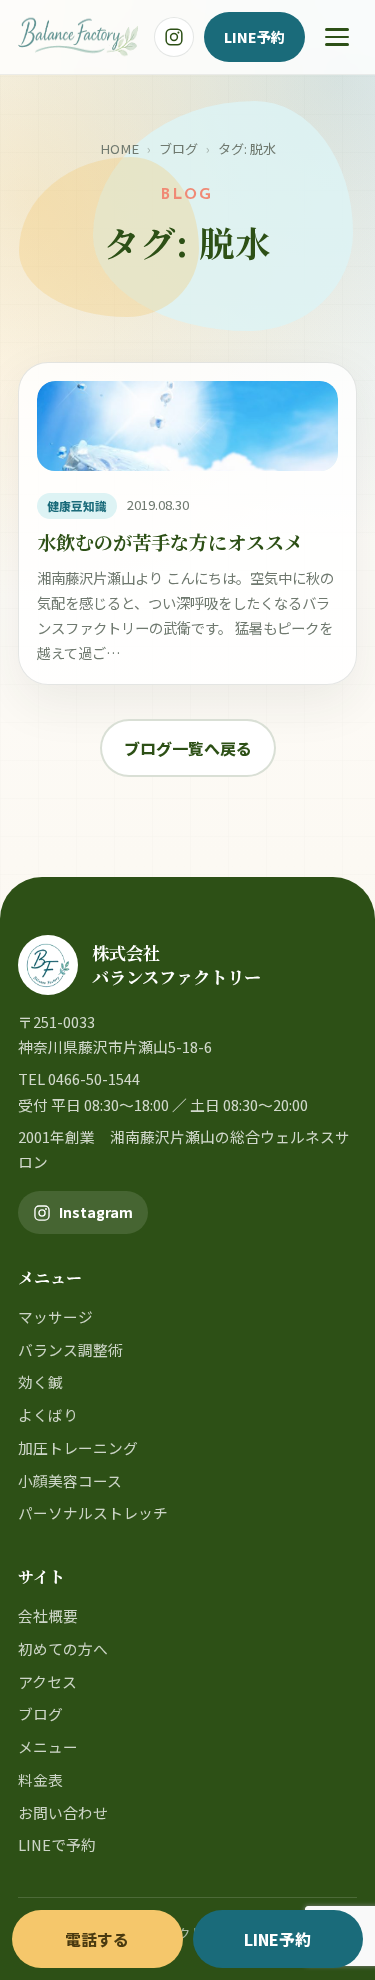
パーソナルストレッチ (93, 1512)
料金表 (40, 1779)
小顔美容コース (70, 1480)
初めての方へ (63, 1648)
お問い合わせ (63, 1812)
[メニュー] (337, 37)
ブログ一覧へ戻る (188, 748)
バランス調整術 (70, 1349)
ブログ (178, 148)
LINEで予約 (57, 1844)
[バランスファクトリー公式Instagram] (174, 37)
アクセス (47, 1681)
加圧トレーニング (78, 1447)
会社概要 (48, 1615)
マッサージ (55, 1316)
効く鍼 (40, 1381)
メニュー (48, 1746)
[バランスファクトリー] (78, 37)
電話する (97, 1939)
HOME (119, 148)
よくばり (48, 1414)
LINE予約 (254, 36)
